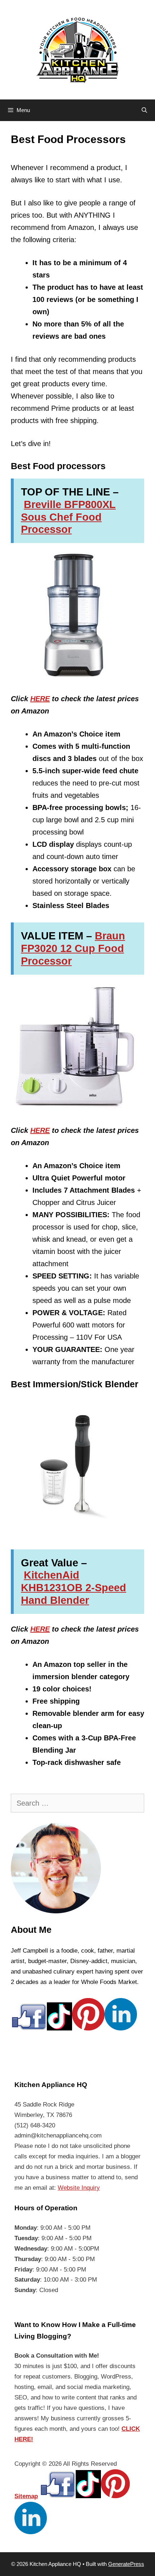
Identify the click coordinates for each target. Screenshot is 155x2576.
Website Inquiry (79, 2188)
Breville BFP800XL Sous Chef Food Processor (68, 517)
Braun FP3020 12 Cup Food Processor (73, 948)
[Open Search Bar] (144, 110)
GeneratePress (126, 2564)
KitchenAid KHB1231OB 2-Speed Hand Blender (74, 1588)
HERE (40, 699)
